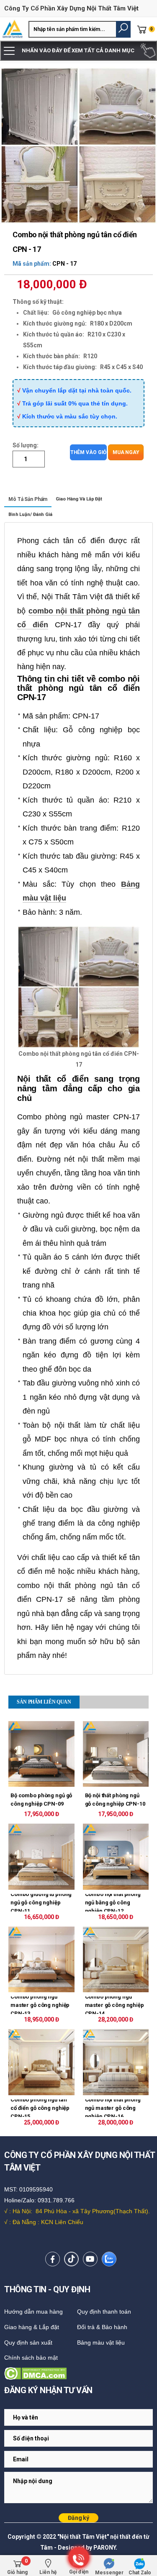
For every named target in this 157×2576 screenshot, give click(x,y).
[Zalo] (109, 2259)
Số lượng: (26, 445)
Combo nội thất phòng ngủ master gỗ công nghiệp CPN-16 (113, 2108)
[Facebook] (53, 2259)
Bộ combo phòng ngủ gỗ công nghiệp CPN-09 (41, 1800)
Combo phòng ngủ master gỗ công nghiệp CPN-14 (115, 2005)
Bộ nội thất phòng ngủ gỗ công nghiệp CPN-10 (115, 1800)
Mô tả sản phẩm (28, 499)
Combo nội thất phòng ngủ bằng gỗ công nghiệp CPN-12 (113, 1903)
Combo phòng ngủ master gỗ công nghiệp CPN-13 (40, 2005)
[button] (123, 29)
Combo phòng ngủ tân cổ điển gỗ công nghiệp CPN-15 (40, 2108)
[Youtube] (90, 2259)
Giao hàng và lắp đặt (79, 499)
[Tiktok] (71, 2259)
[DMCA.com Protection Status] (78, 2373)
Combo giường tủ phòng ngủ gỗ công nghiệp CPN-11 (41, 1903)
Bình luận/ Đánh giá (30, 514)
